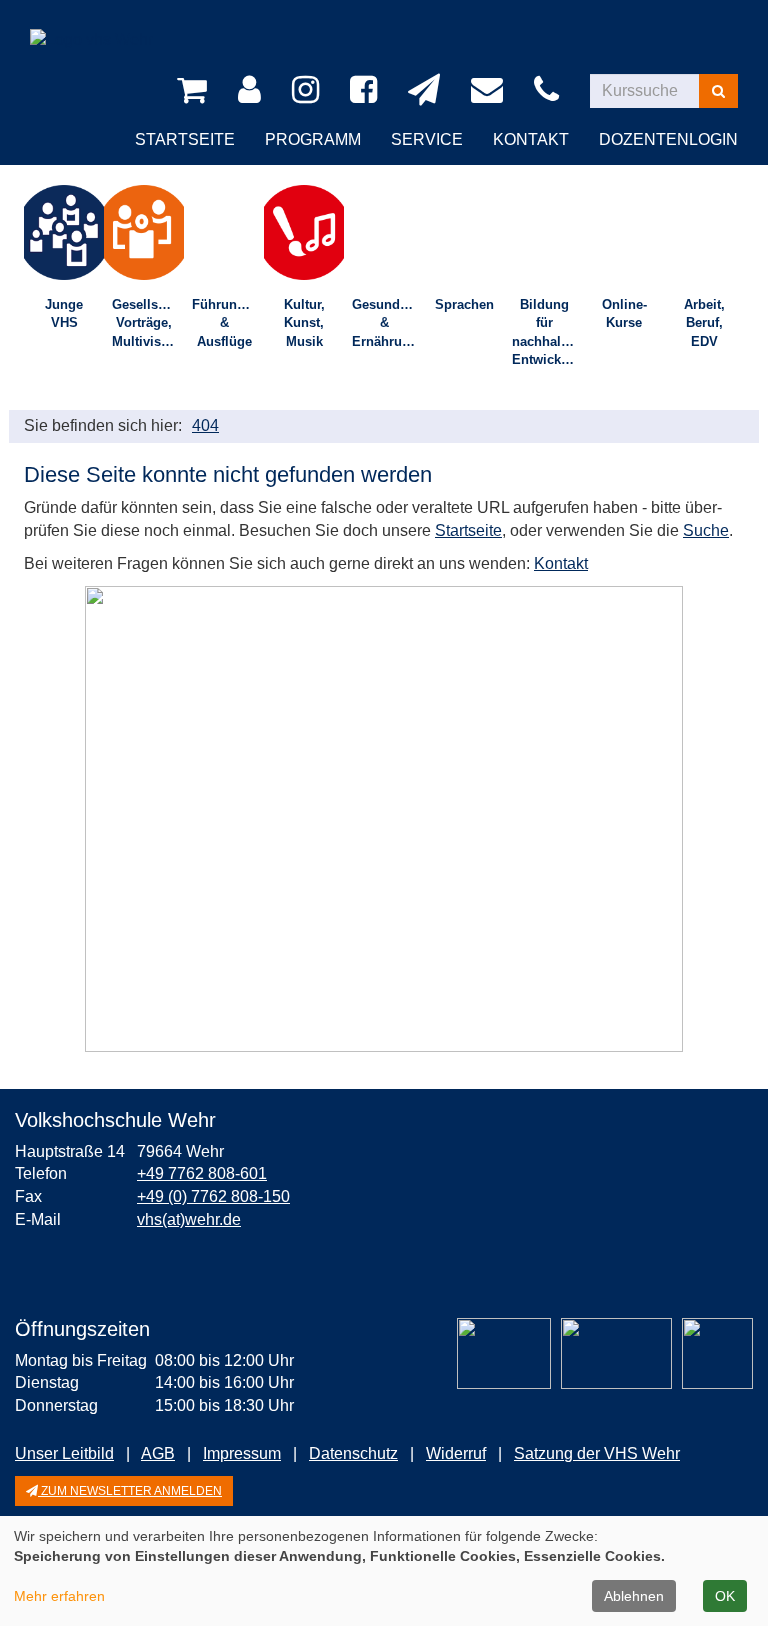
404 (205, 425)
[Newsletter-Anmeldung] (427, 91)
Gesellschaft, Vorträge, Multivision (148, 323)
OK (725, 1596)
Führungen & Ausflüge (226, 323)
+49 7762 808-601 (202, 1173)
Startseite (185, 139)
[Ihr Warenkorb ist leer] (195, 91)
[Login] (253, 91)
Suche (706, 530)
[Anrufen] (550, 91)
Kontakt (561, 563)
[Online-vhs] (717, 1353)
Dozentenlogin (668, 139)
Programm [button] (313, 139)
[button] (124, 1491)
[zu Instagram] (309, 91)
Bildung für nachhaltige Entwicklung (548, 332)
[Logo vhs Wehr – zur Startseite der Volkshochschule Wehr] (91, 24)
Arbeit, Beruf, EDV (704, 323)
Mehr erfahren (59, 1596)
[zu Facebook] (367, 91)
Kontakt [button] (531, 139)
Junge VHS (64, 314)
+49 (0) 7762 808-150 (213, 1196)
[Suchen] (718, 91)
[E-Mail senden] (490, 91)
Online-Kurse (624, 314)
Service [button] (427, 139)
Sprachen (464, 304)
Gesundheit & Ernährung (387, 323)
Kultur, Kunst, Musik (304, 323)
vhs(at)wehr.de (189, 1219)
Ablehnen (634, 1596)
